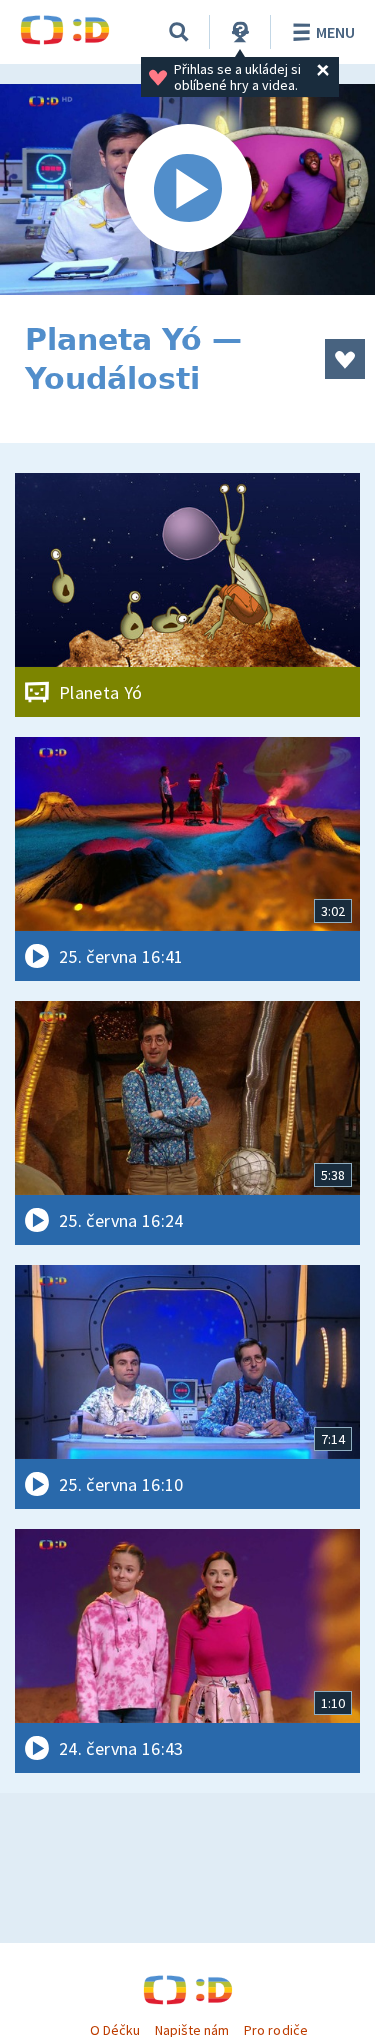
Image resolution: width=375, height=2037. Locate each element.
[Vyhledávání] (179, 32)
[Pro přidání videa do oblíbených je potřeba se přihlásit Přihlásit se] (345, 359)
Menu (335, 32)
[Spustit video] (187, 189)
